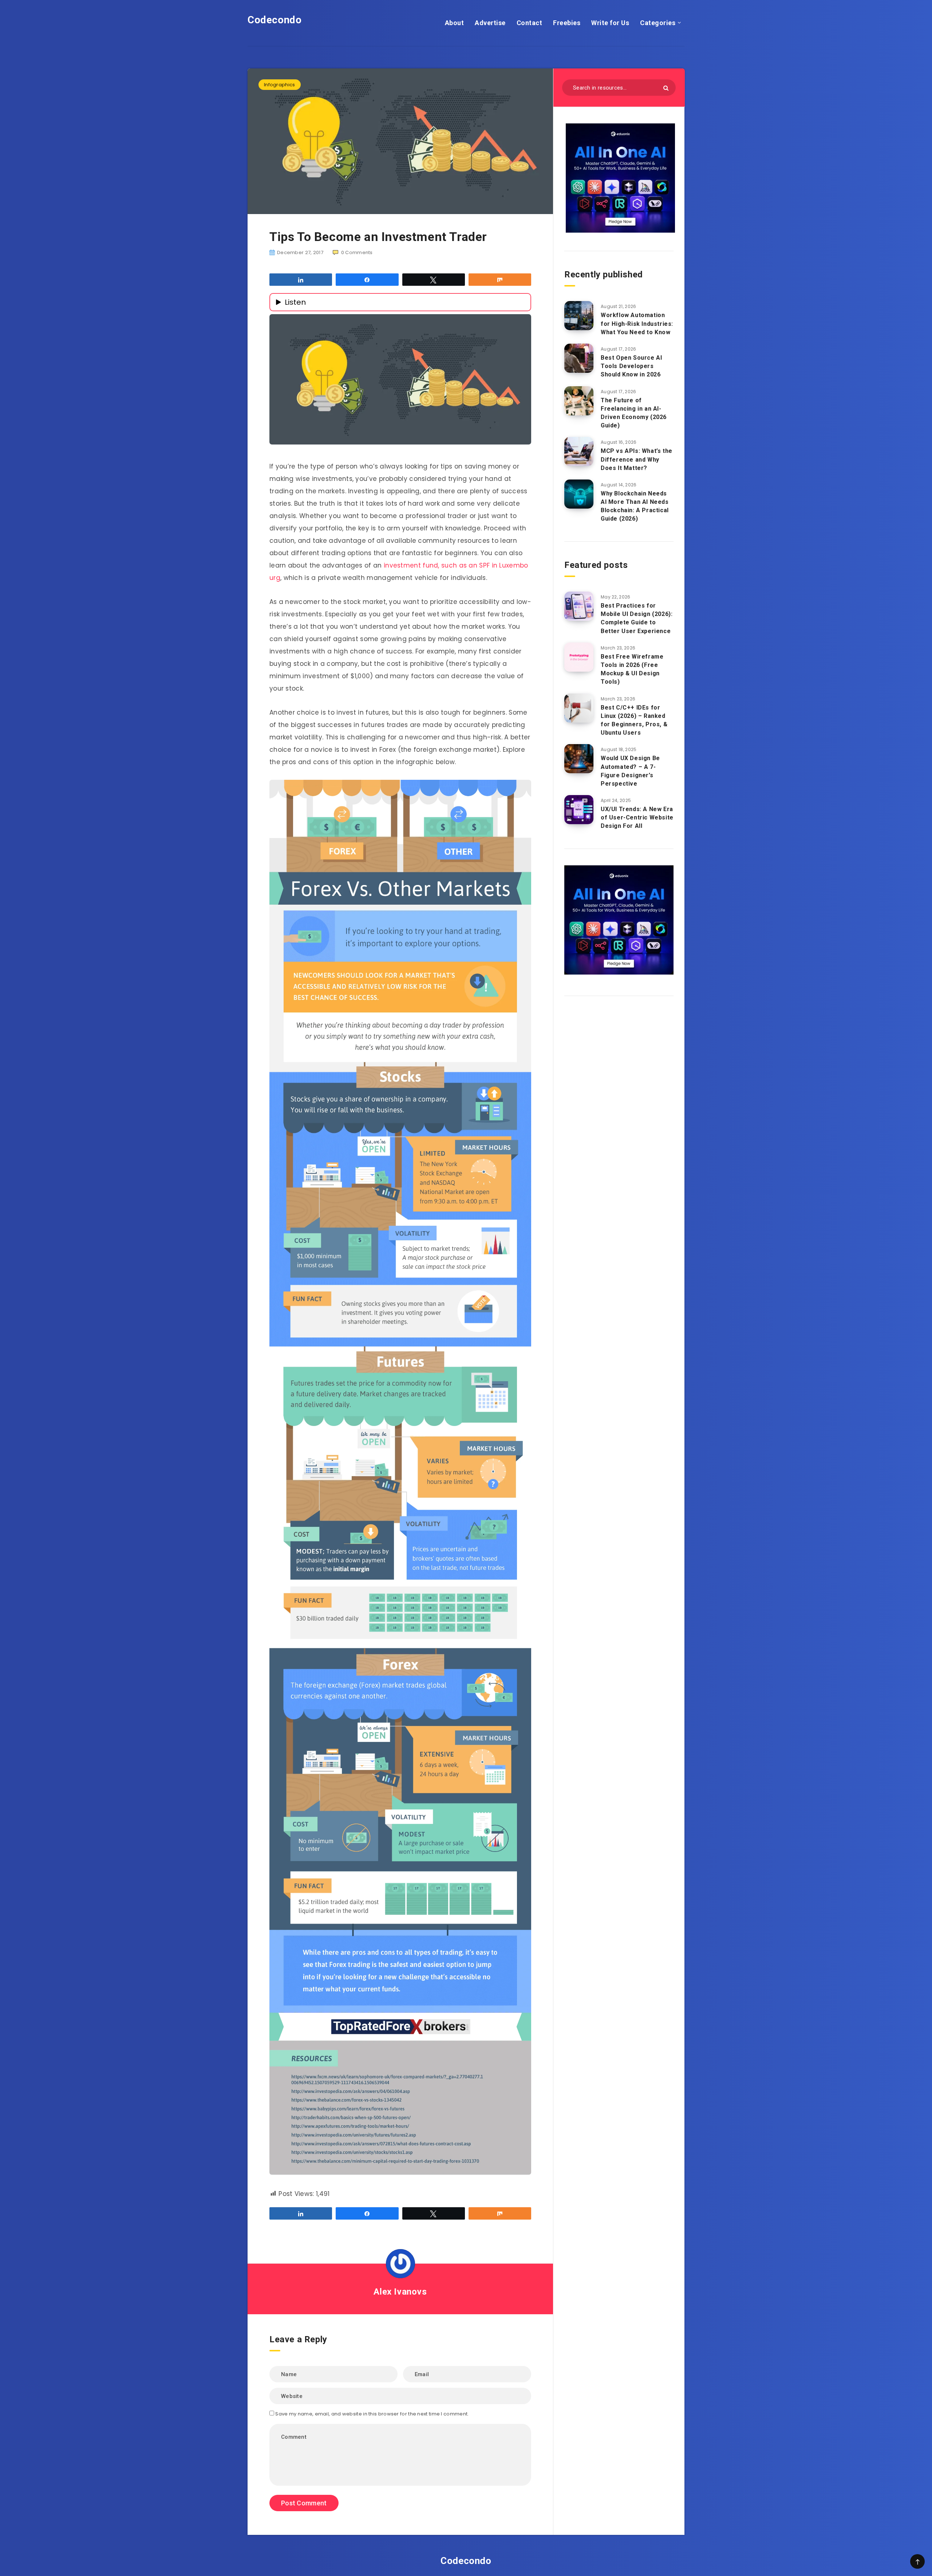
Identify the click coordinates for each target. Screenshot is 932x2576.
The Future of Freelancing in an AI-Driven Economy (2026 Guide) (634, 413)
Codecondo (275, 20)
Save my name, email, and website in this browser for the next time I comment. (372, 2414)
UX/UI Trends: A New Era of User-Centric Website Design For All (637, 817)
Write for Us (610, 23)
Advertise (490, 23)
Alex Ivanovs (400, 2292)
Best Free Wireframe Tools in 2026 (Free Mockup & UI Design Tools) (632, 669)
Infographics (280, 85)
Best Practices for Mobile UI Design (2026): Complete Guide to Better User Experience (637, 618)
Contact (530, 23)
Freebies (567, 23)
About (455, 23)
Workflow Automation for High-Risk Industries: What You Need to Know (637, 323)
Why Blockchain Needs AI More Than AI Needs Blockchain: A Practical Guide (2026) (635, 506)
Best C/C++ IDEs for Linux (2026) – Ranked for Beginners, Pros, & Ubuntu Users (634, 720)
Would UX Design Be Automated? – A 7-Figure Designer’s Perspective (630, 771)
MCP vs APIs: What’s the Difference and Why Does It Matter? (637, 459)
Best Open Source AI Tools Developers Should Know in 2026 (631, 366)
